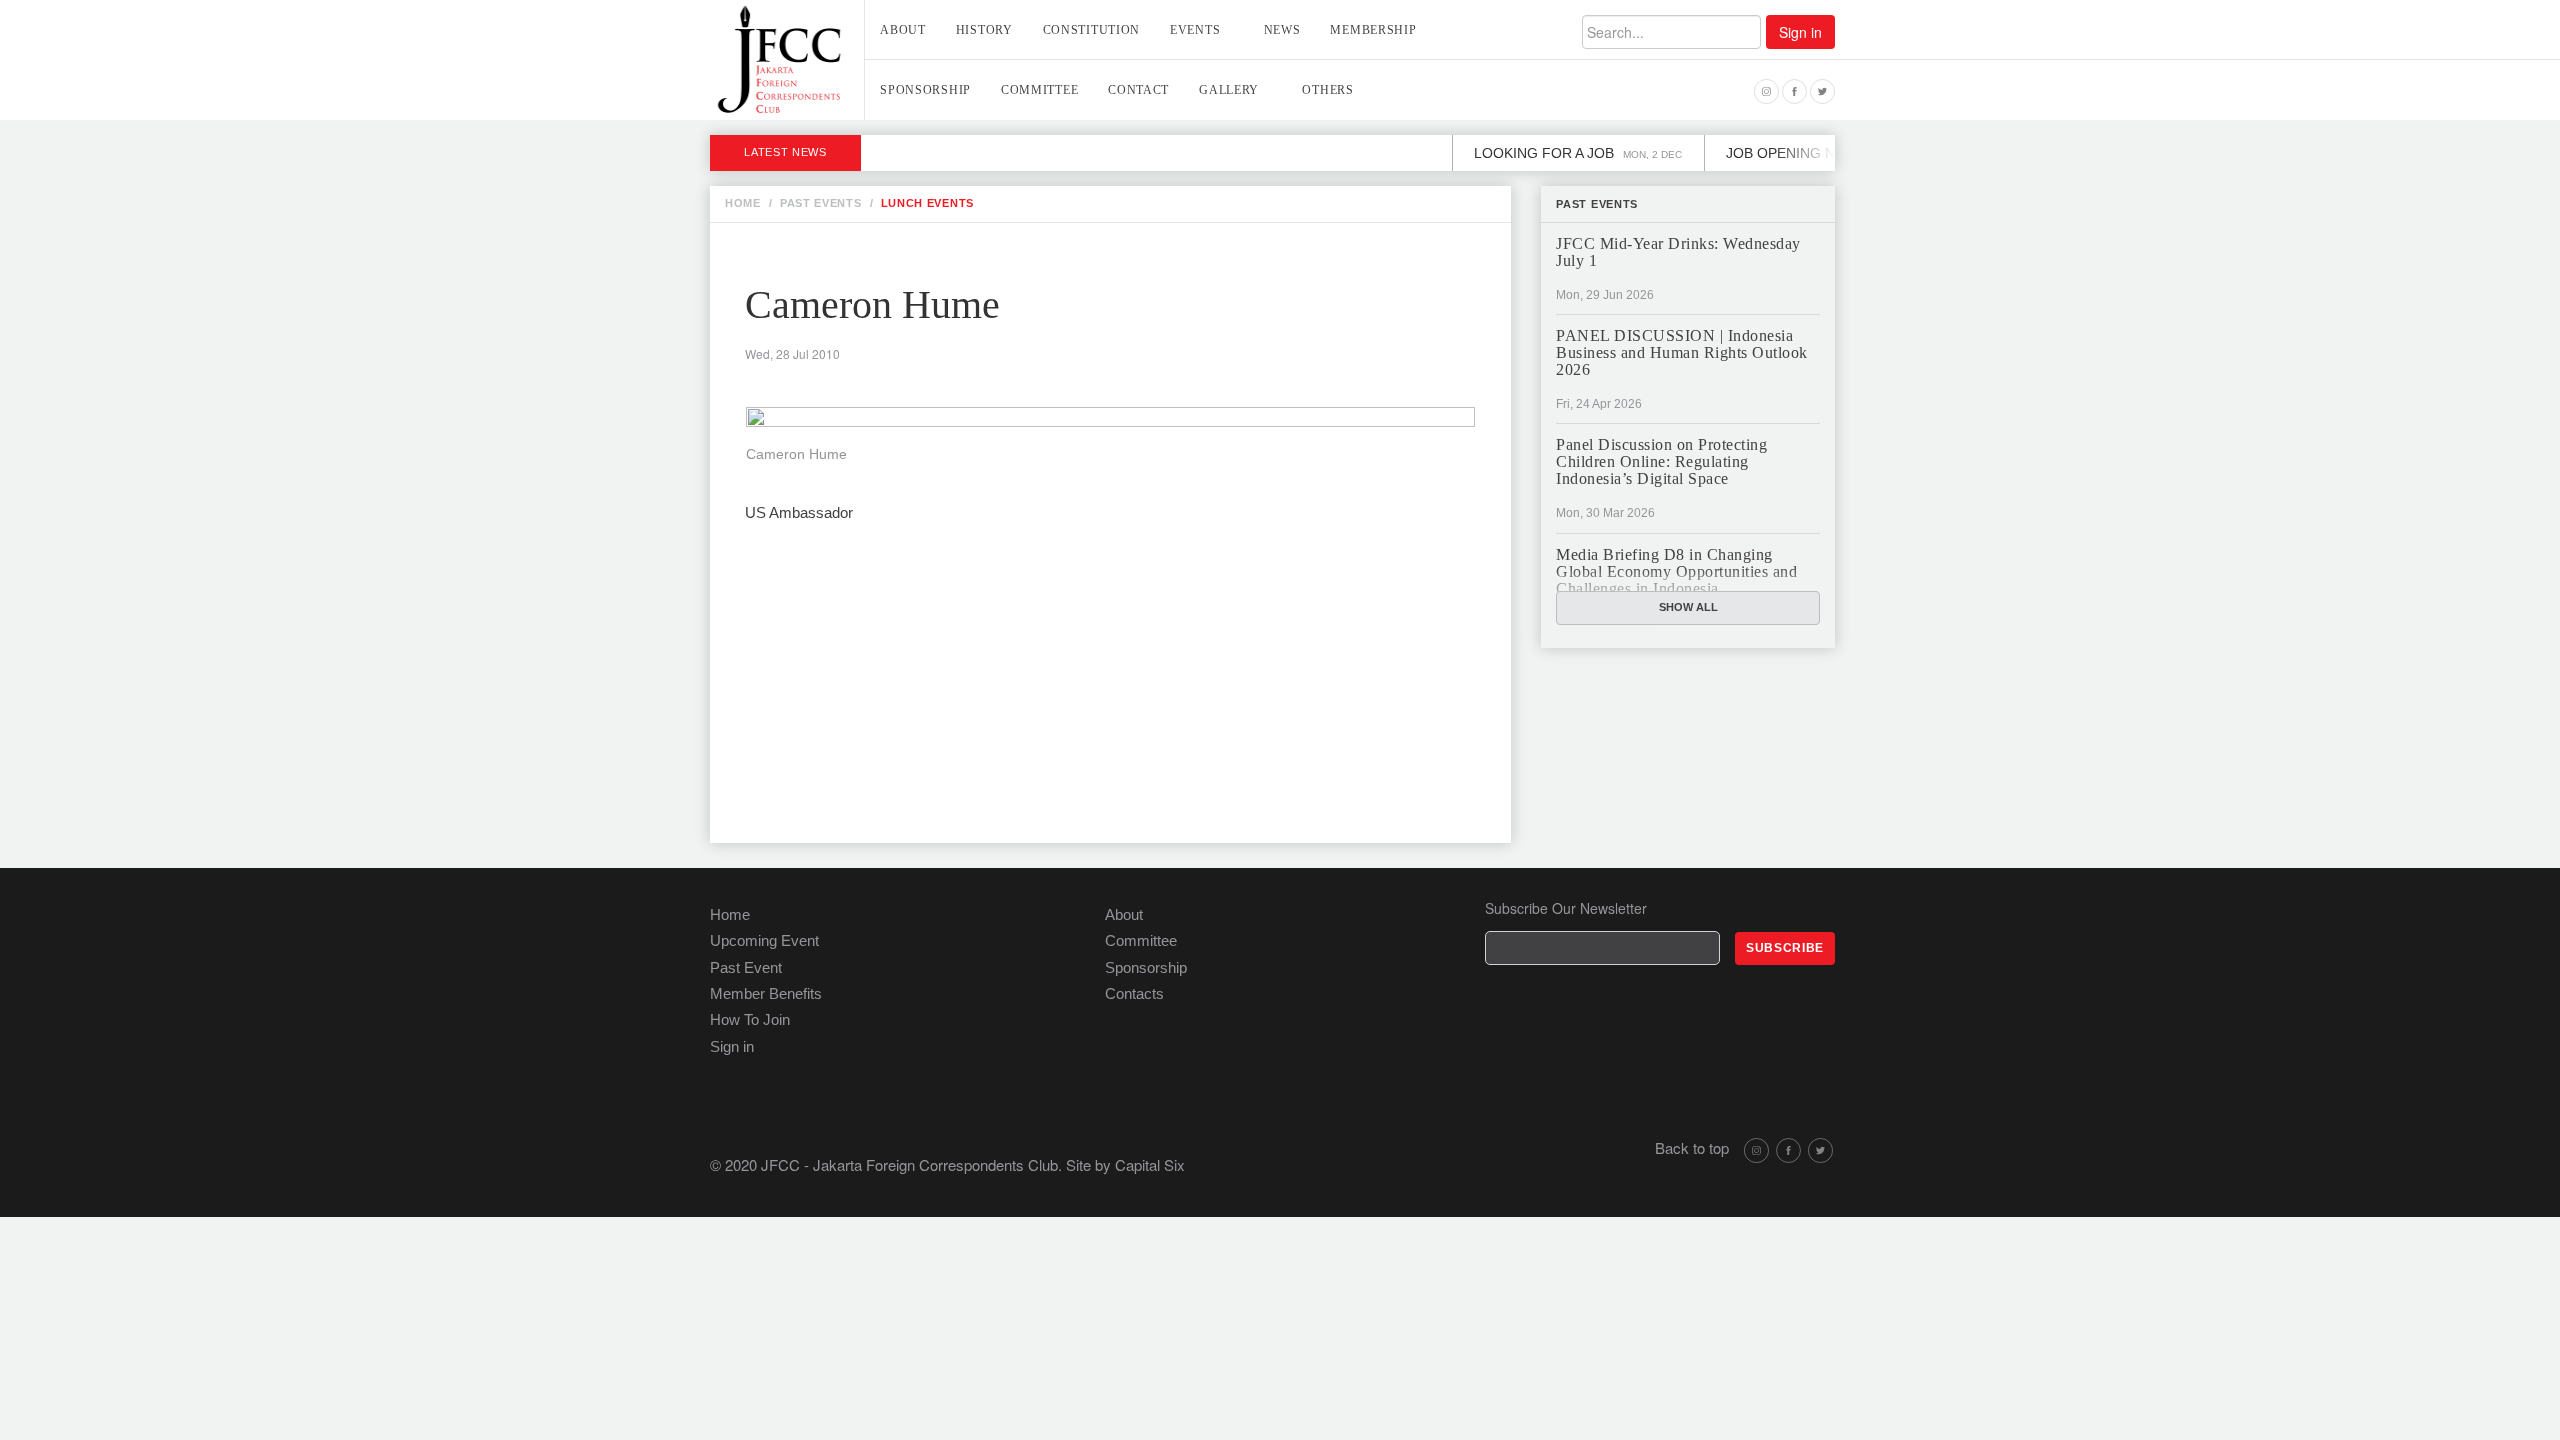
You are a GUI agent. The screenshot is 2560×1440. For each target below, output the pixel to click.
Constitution (1091, 30)
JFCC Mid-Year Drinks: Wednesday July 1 (1678, 252)
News (1282, 30)
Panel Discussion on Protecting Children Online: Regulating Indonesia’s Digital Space (1661, 461)
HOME (743, 203)
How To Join (750, 1019)
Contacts (1134, 993)
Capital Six (1150, 1164)
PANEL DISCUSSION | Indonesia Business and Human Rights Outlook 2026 (1682, 352)
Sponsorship (925, 90)
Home (730, 914)
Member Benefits (766, 993)
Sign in (1800, 32)
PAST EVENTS (821, 203)
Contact (1138, 90)
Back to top (1692, 1147)
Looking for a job (1553, 153)
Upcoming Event (764, 940)
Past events (1597, 204)
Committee (1039, 90)
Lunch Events (927, 203)
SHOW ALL (1688, 607)
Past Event (746, 967)
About (903, 30)
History (984, 30)
